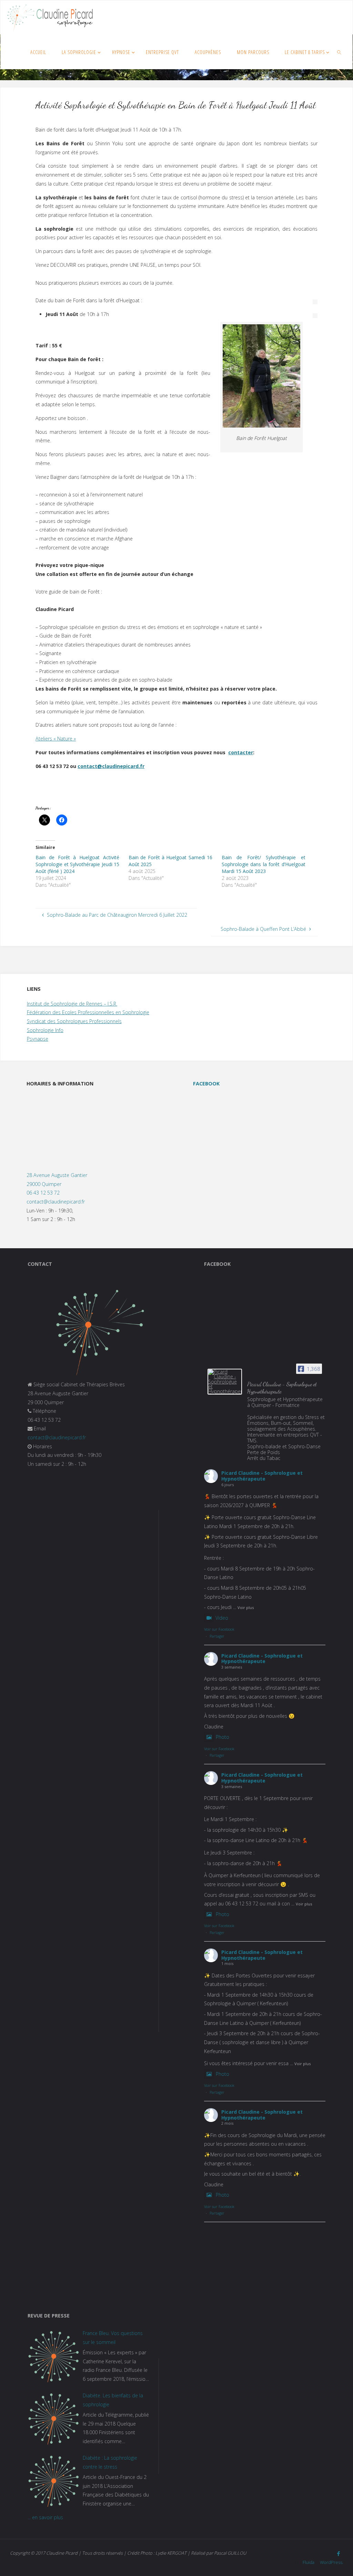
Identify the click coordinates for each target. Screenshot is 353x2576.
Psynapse (38, 1039)
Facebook (206, 1084)
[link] (339, 52)
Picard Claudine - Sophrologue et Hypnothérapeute (262, 1476)
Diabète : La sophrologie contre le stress (110, 2462)
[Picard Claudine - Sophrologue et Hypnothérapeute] (225, 1382)
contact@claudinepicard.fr (111, 766)
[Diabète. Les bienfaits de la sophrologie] (53, 2419)
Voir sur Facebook (219, 1629)
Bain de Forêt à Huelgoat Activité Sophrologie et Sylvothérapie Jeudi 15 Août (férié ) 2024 (77, 864)
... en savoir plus (45, 2517)
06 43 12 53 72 (43, 1193)
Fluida (308, 2562)
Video (222, 1618)
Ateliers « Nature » (56, 739)
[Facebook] (339, 2554)
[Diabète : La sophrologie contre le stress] (53, 2481)
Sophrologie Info (45, 1030)
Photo (223, 1737)
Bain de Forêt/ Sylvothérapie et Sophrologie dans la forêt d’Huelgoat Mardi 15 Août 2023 (264, 864)
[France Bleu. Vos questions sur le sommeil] (53, 2356)
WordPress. (332, 2562)
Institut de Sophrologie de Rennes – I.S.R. (72, 1004)
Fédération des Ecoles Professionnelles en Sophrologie (88, 1012)
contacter (241, 752)
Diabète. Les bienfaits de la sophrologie (113, 2400)
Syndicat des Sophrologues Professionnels (74, 1021)
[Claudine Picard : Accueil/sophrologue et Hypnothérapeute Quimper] (50, 17)
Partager (217, 1636)
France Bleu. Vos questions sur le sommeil (113, 2338)
